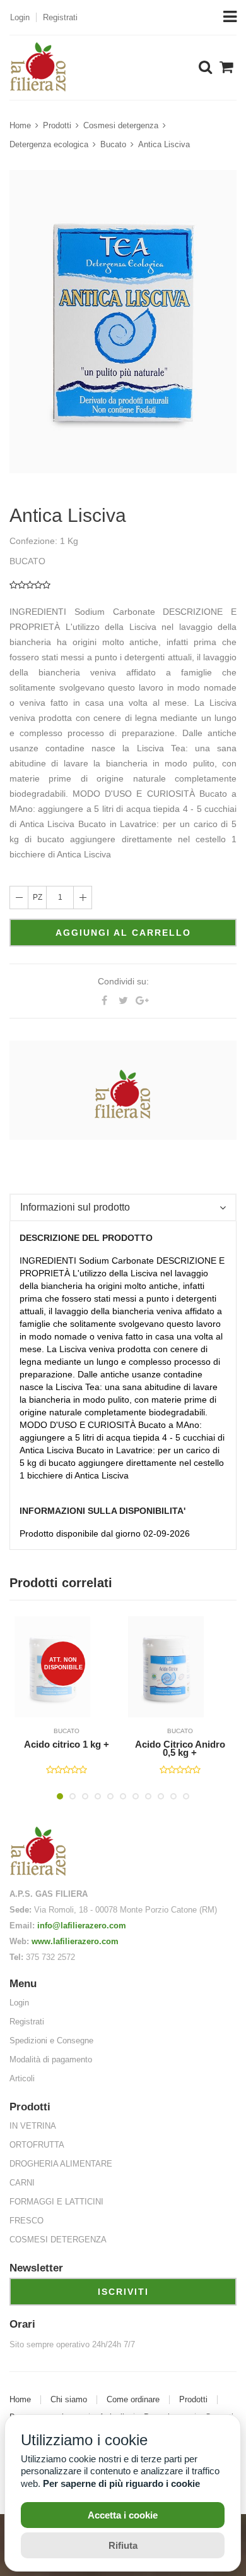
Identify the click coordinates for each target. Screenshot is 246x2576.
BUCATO (69, 1731)
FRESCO (26, 2221)
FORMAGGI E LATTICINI (56, 2202)
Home (20, 125)
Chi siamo (69, 2400)
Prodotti (57, 125)
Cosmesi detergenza (121, 125)
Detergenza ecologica (49, 144)
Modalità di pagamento (51, 2059)
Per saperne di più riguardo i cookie (121, 2483)
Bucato (113, 144)
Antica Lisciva (164, 144)
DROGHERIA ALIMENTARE (61, 2164)
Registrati (60, 17)
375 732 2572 (50, 1957)
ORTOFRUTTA (37, 2145)
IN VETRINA (33, 2126)
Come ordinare (133, 2400)
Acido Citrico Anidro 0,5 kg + (69, 1749)
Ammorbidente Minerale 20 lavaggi (182, 1749)
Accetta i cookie (123, 2515)
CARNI (22, 2183)
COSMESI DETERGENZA (58, 2240)
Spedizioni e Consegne (51, 2041)
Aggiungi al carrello (123, 933)
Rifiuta (123, 2545)
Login (20, 17)
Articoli (22, 2078)
